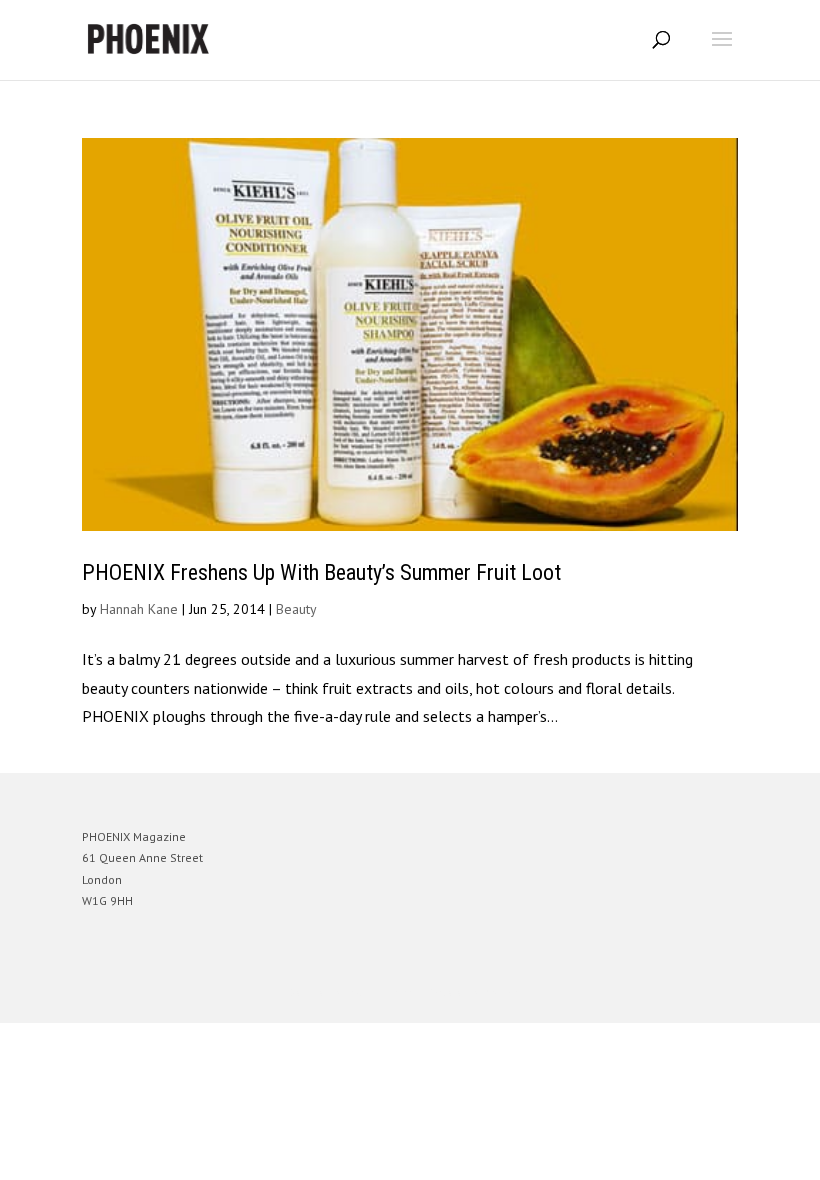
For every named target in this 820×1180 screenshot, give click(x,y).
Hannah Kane (139, 609)
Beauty (296, 609)
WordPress (506, 992)
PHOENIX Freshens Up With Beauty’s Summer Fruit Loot (321, 572)
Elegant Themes (382, 992)
